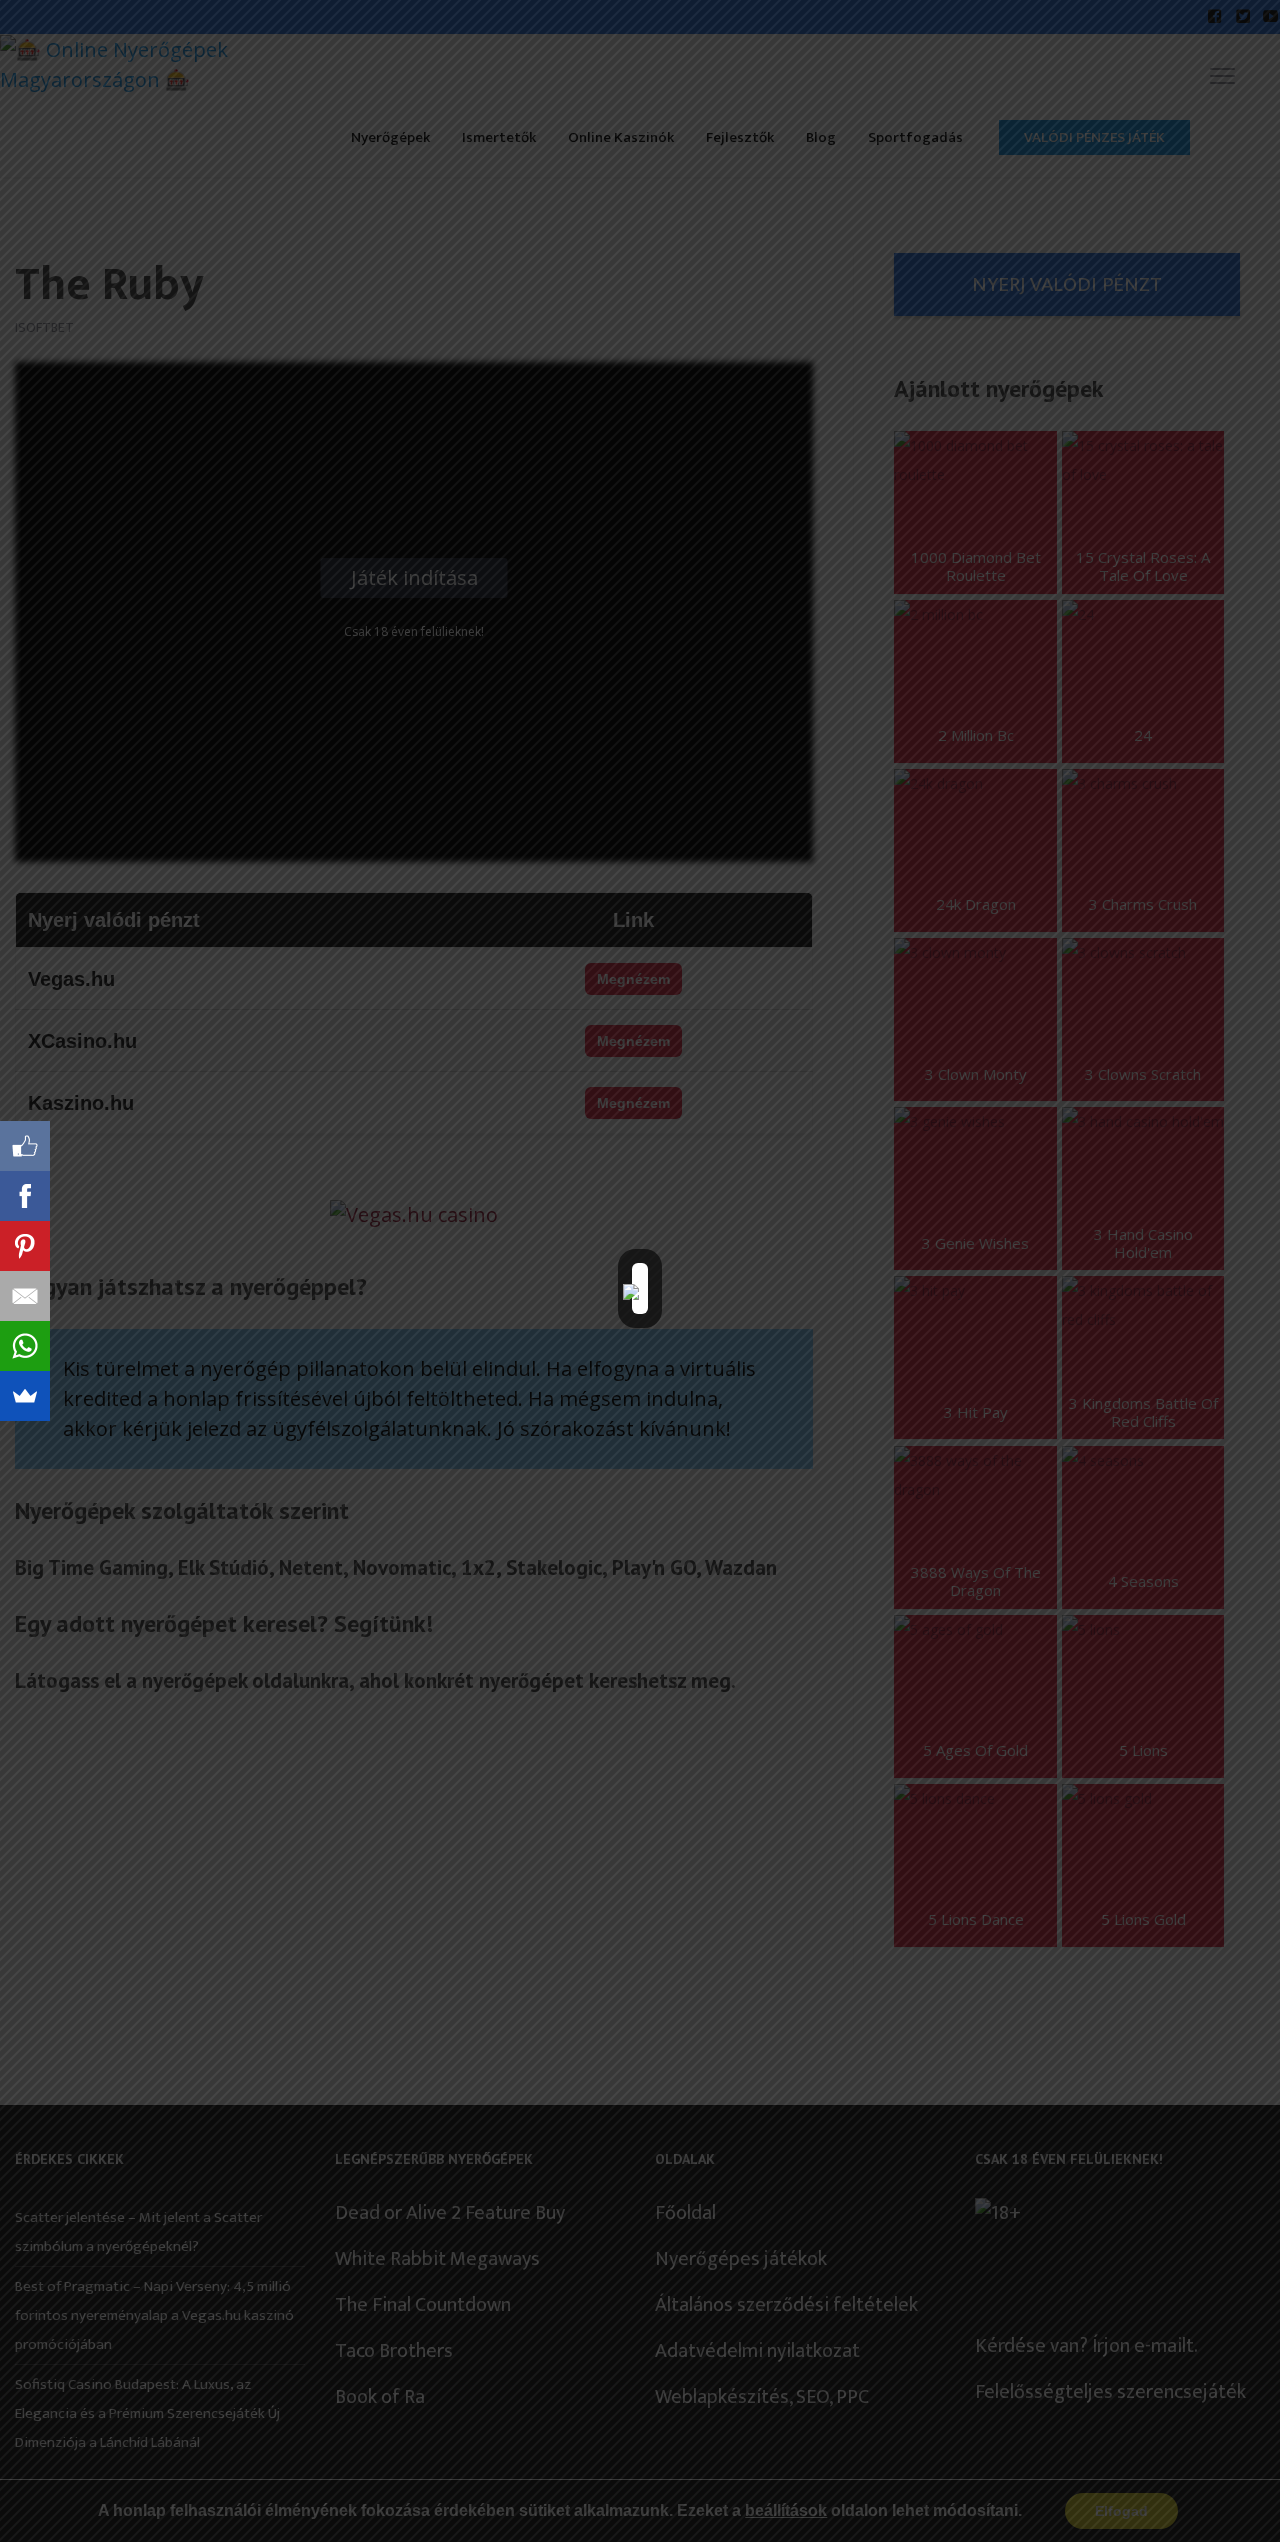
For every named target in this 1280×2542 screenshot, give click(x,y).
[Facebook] (25, 1196)
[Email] (25, 1296)
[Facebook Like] (25, 1146)
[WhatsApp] (25, 1346)
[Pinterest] (25, 1246)
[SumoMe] (25, 1396)
